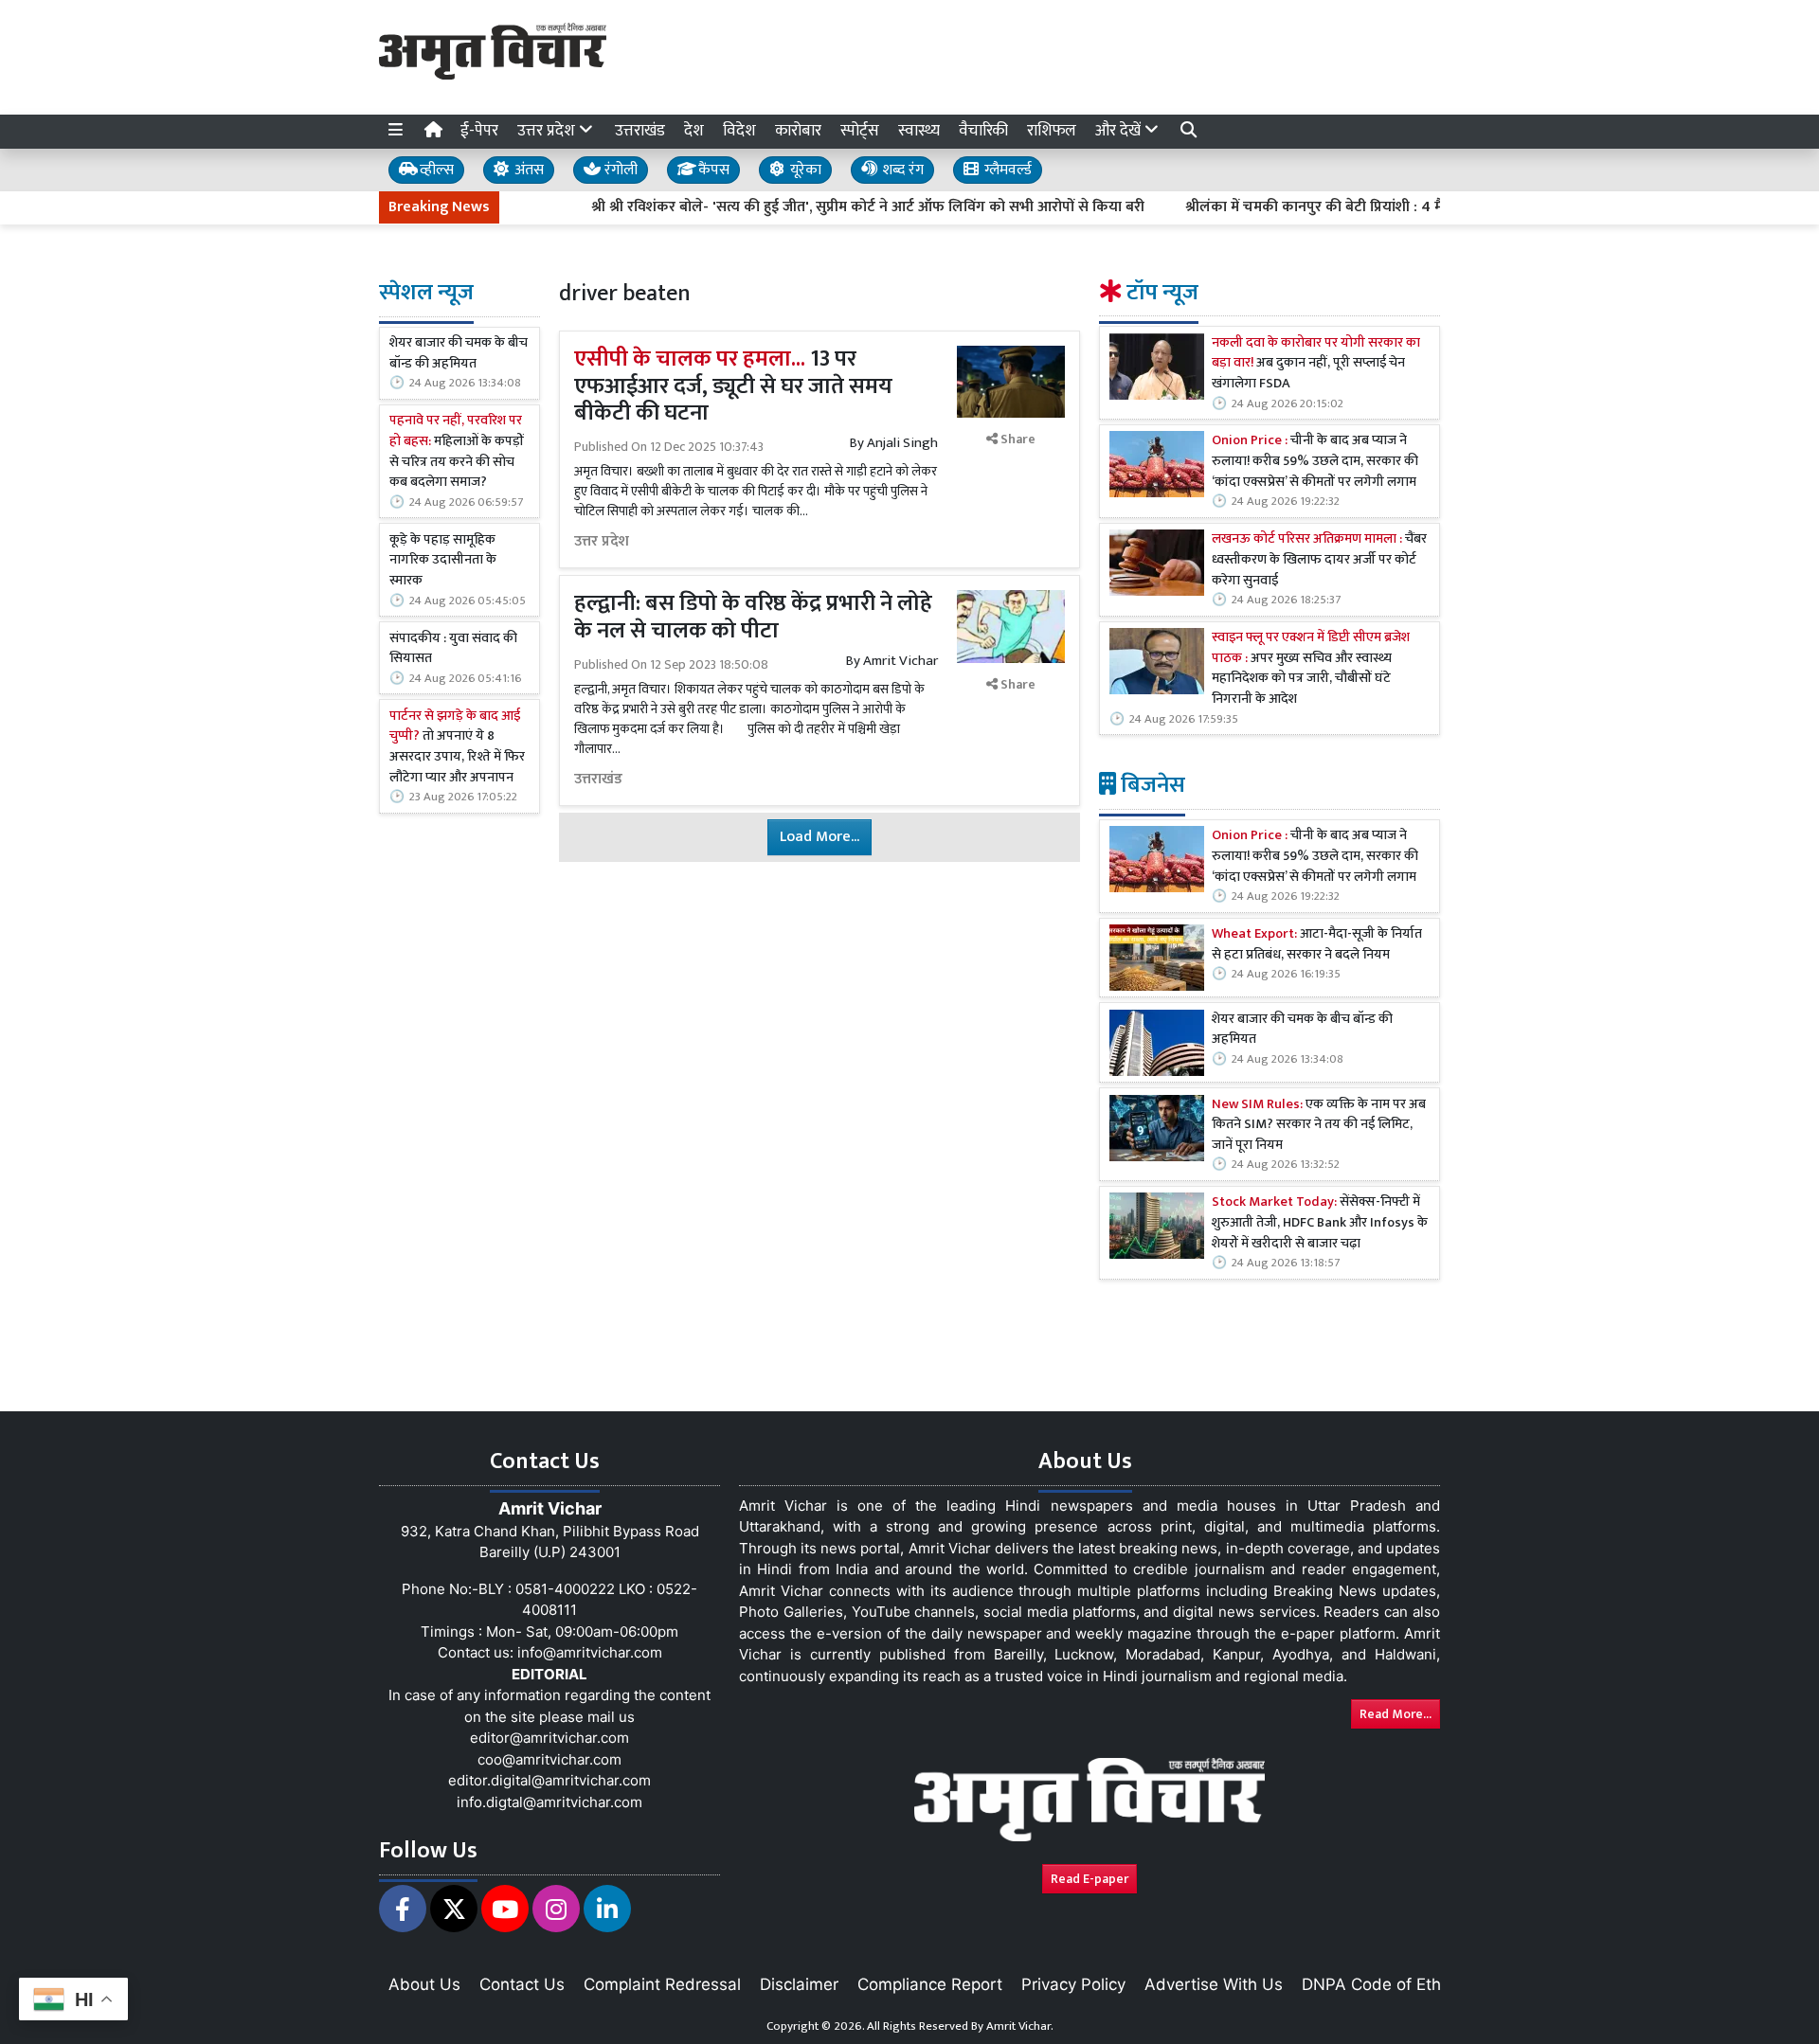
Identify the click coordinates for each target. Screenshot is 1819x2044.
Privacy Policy (1073, 1984)
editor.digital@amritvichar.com (549, 1780)
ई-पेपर (479, 131)
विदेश (739, 131)
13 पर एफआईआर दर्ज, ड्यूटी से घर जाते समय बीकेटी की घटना (733, 386)
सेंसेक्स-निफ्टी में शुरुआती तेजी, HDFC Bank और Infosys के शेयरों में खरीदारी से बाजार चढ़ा (1320, 1224)
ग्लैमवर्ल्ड (1006, 170)
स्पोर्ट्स (860, 131)
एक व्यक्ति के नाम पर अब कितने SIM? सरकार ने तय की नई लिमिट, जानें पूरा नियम (1319, 1126)
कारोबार (798, 131)
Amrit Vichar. (1020, 2026)
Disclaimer (799, 1984)
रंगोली (619, 170)
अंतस (527, 170)
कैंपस (712, 170)
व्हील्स (435, 170)
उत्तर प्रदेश (602, 542)
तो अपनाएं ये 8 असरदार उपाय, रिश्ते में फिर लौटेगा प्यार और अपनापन (457, 747)
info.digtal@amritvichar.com (549, 1802)
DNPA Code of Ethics (1382, 1984)
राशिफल (1052, 131)
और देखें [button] (1120, 131)
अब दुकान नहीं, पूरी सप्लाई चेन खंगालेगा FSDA (1316, 364)
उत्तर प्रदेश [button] (548, 131)
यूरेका (804, 170)
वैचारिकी (983, 131)
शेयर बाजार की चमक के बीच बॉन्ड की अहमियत (459, 354)
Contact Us (522, 1984)
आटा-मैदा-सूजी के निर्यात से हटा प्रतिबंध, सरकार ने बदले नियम (1317, 946)
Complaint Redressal (662, 1984)
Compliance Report (930, 1984)
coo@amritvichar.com (549, 1759)
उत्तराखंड (640, 131)
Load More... (819, 837)
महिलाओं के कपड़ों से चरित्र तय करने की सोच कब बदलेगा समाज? (457, 452)
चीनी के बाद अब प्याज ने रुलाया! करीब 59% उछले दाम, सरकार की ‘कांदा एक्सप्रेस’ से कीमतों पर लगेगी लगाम (1315, 463)
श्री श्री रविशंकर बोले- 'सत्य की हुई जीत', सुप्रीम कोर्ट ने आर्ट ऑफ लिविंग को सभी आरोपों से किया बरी (818, 207)
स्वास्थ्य (919, 131)
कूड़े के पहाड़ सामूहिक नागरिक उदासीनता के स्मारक (443, 561)
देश (694, 131)
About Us (424, 1984)
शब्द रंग (901, 170)
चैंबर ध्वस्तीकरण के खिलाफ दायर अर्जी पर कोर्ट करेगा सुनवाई (1319, 561)
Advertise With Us (1214, 1984)
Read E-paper (1090, 1879)
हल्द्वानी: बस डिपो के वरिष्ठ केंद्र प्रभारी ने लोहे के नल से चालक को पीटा (753, 617)
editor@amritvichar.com (549, 1738)
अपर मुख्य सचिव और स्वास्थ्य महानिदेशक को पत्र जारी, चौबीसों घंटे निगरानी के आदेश (1311, 670)
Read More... (1396, 1714)
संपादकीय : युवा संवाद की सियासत (453, 649)
